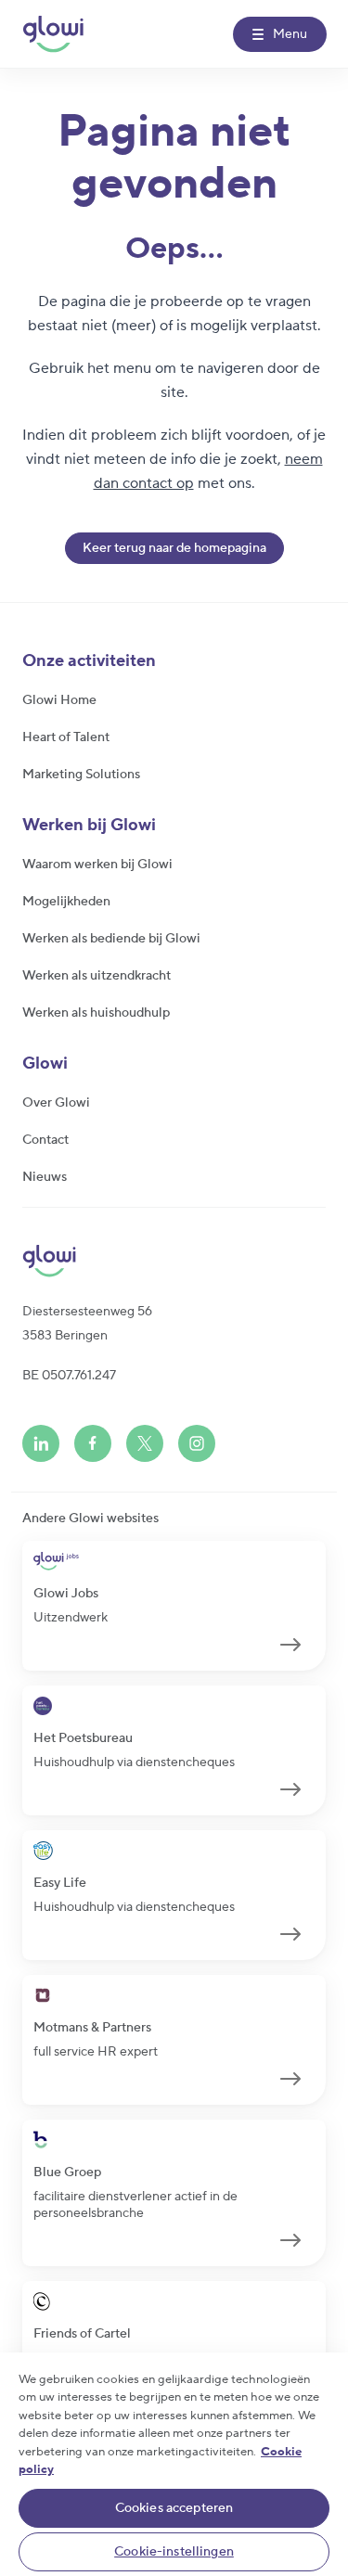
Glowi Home (59, 700)
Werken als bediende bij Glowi (111, 939)
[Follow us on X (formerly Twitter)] (145, 1443)
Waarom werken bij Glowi (97, 865)
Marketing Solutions (81, 775)
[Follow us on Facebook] (93, 1443)
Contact (45, 1140)
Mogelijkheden (66, 902)
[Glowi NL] (53, 34)
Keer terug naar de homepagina (174, 548)
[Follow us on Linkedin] (41, 1443)
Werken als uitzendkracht (97, 976)
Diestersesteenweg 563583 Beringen (87, 1324)
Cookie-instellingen (174, 2552)
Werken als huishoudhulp (96, 1013)
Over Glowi (56, 1103)
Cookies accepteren (174, 2508)
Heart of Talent (66, 737)
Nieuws (45, 1177)
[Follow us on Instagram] (197, 1443)
